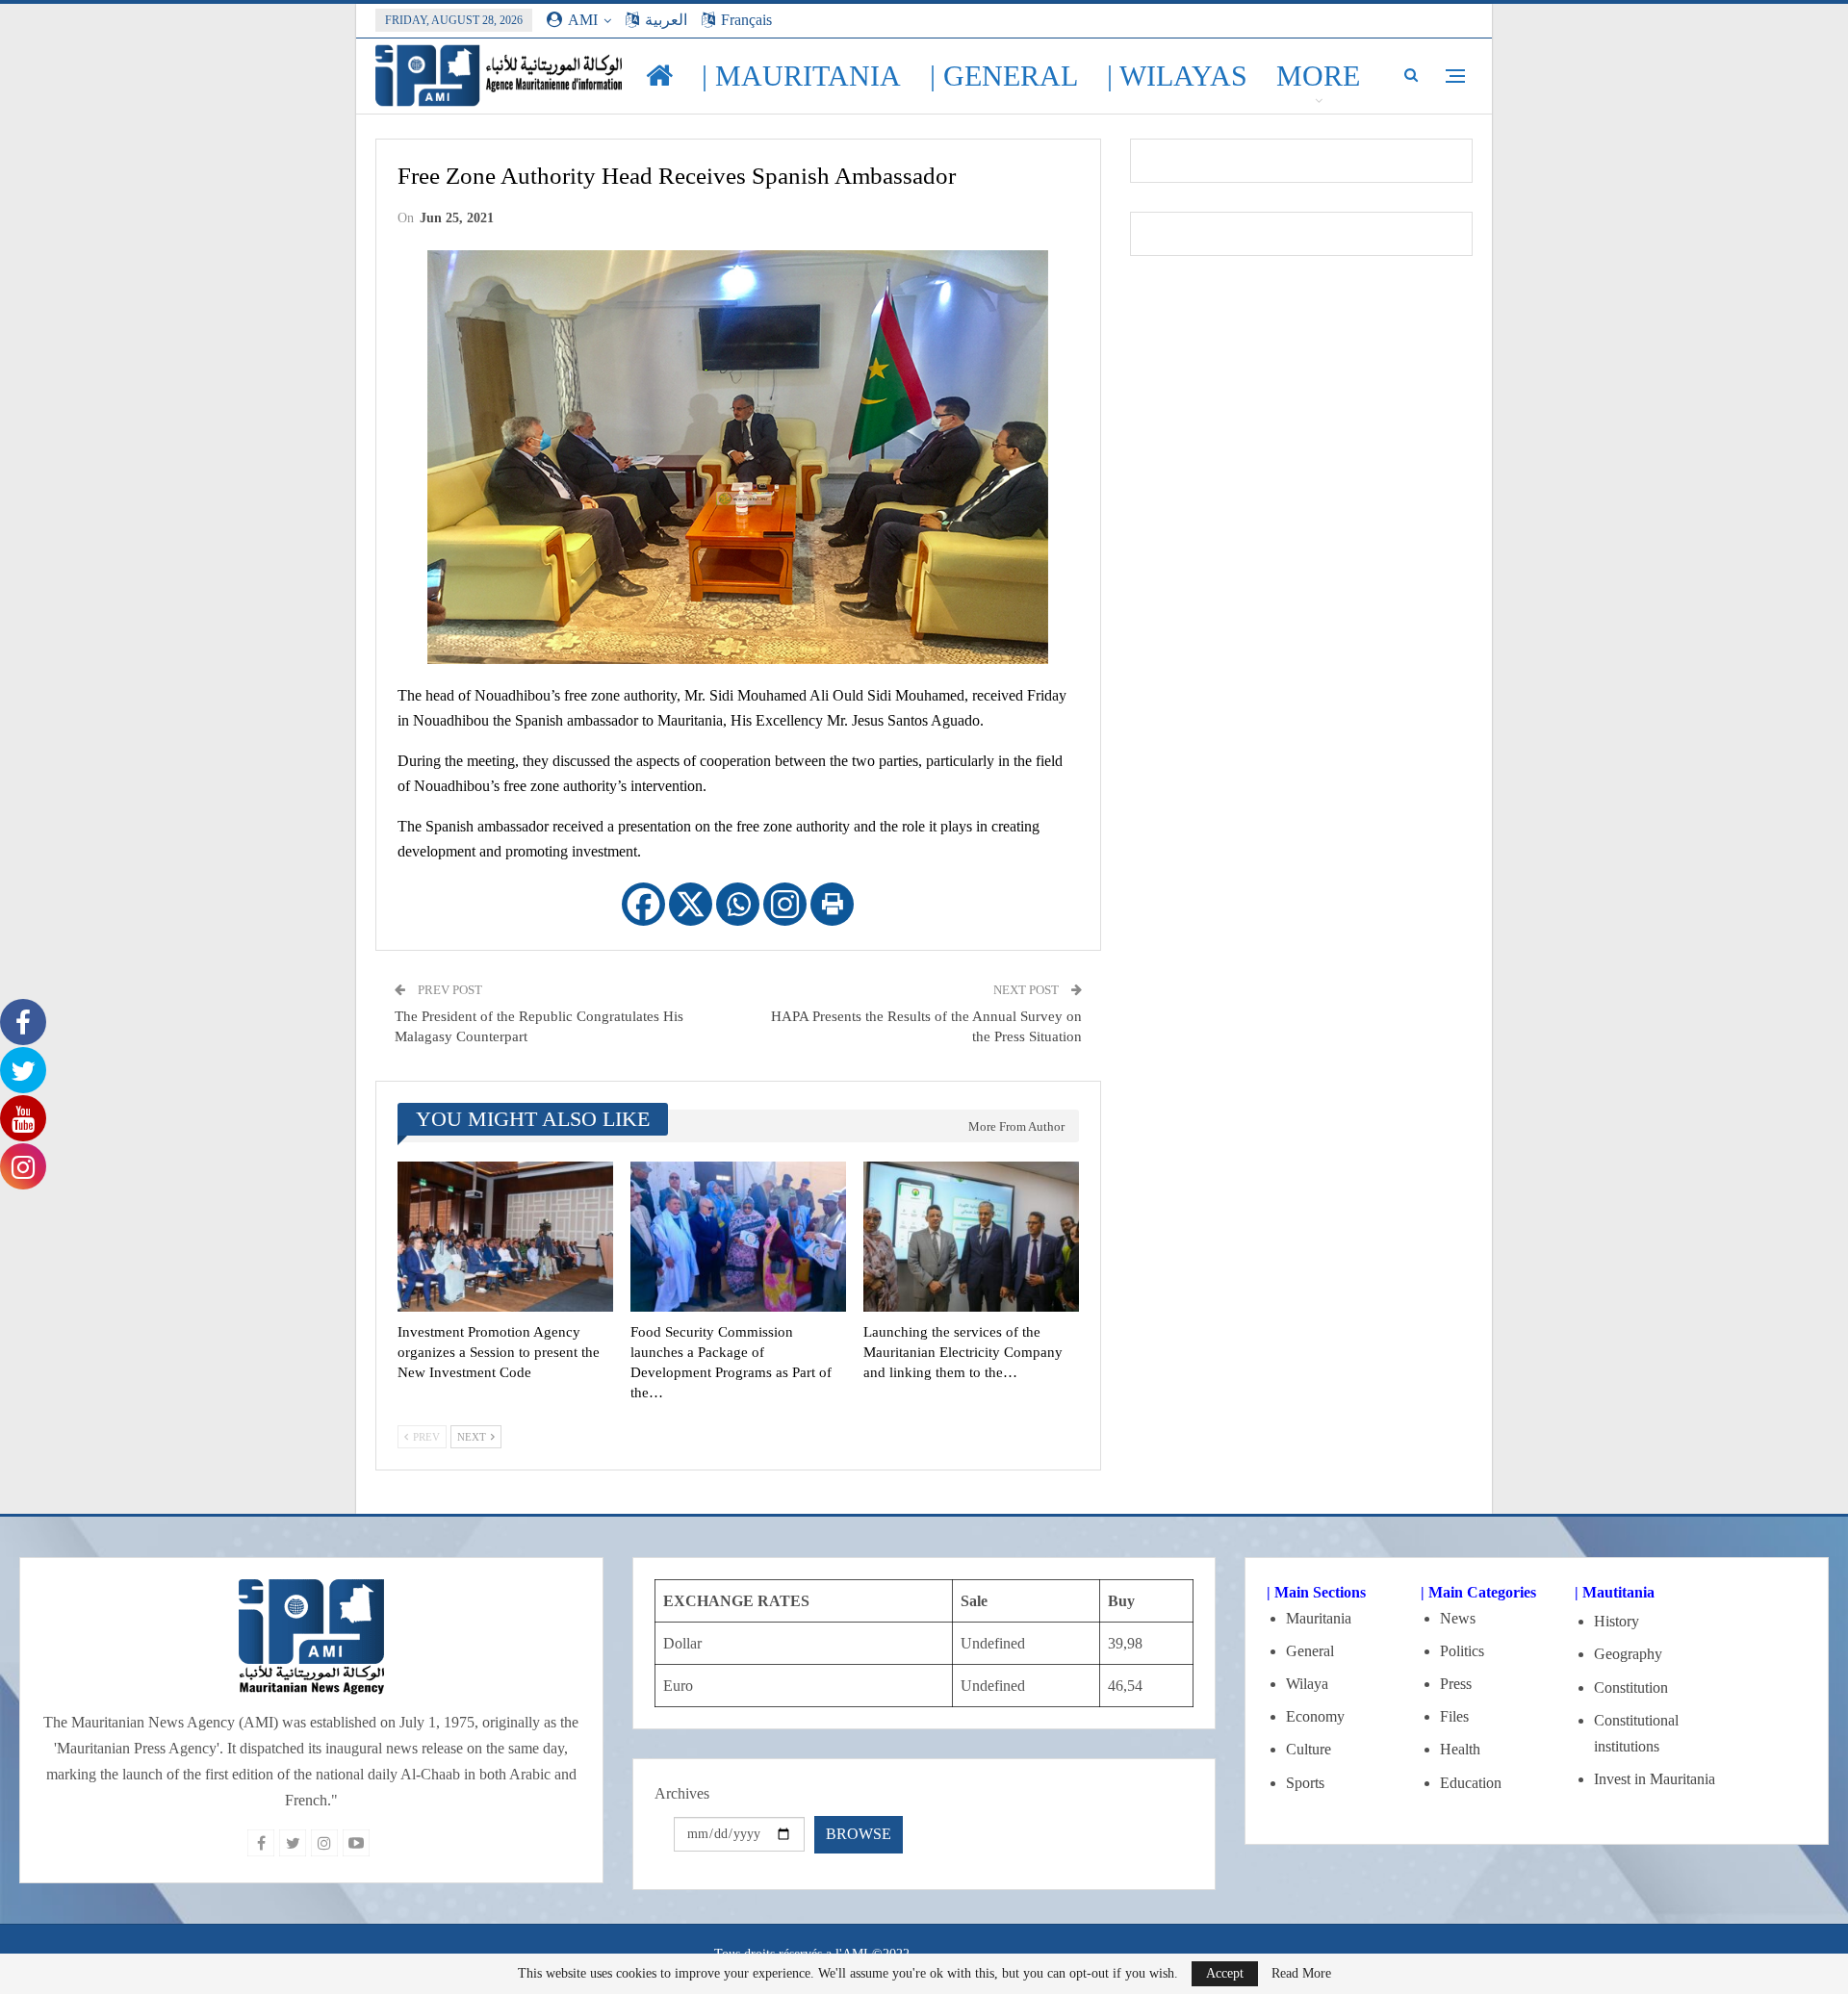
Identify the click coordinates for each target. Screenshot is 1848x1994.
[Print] (832, 904)
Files (1454, 1716)
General (1310, 1651)
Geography (1628, 1654)
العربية (666, 20)
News (1458, 1618)
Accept (1225, 1973)
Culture (1309, 1749)
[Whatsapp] (738, 904)
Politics (1462, 1651)
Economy (1315, 1716)
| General (1004, 76)
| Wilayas (1177, 76)
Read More (1301, 1974)
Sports (1305, 1783)
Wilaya (1307, 1684)
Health (1460, 1749)
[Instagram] (785, 904)
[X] (691, 904)
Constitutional (1636, 1720)
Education (1471, 1783)
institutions (1627, 1746)
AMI (583, 20)
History (1617, 1621)
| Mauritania (801, 76)
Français (746, 20)
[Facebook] (643, 904)
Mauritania (1319, 1618)
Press (1456, 1684)
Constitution (1631, 1687)
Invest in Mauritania (1655, 1779)
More (1318, 76)
